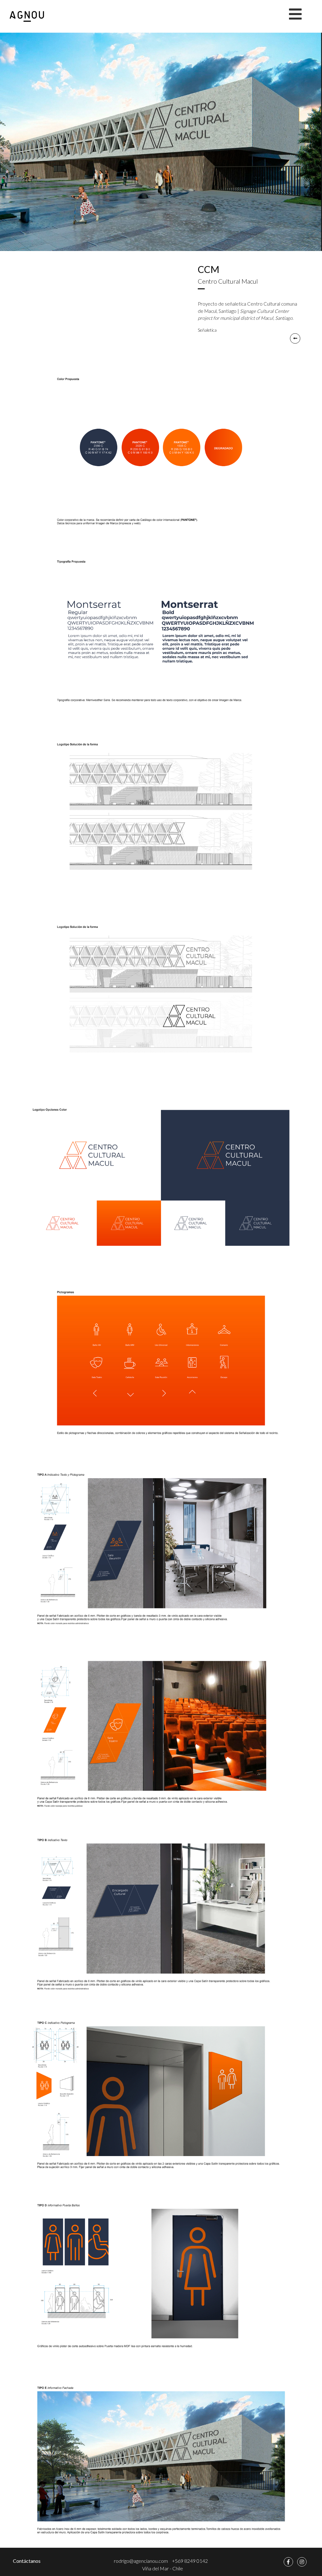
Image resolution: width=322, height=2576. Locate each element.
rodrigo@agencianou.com (141, 2561)
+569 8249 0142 (190, 2561)
